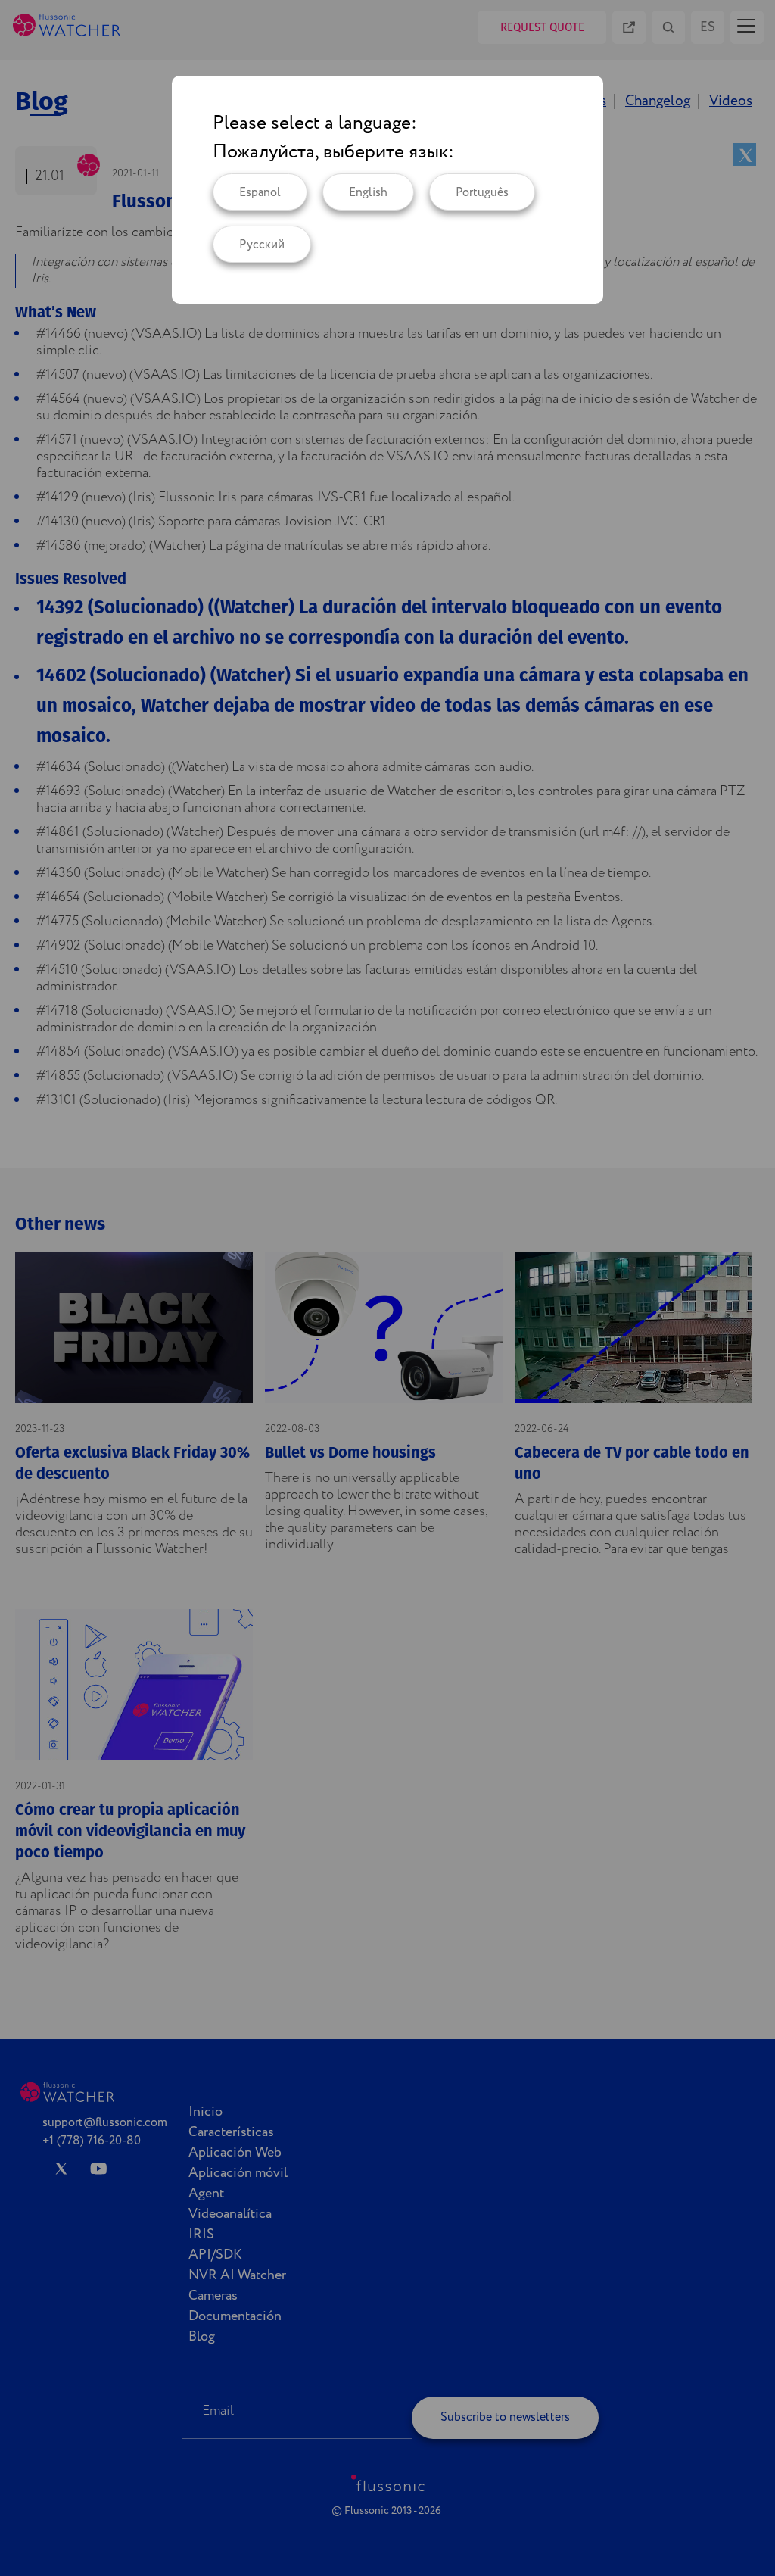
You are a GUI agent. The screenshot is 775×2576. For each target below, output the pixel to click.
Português (482, 193)
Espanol (260, 193)
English (368, 193)
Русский (262, 245)
